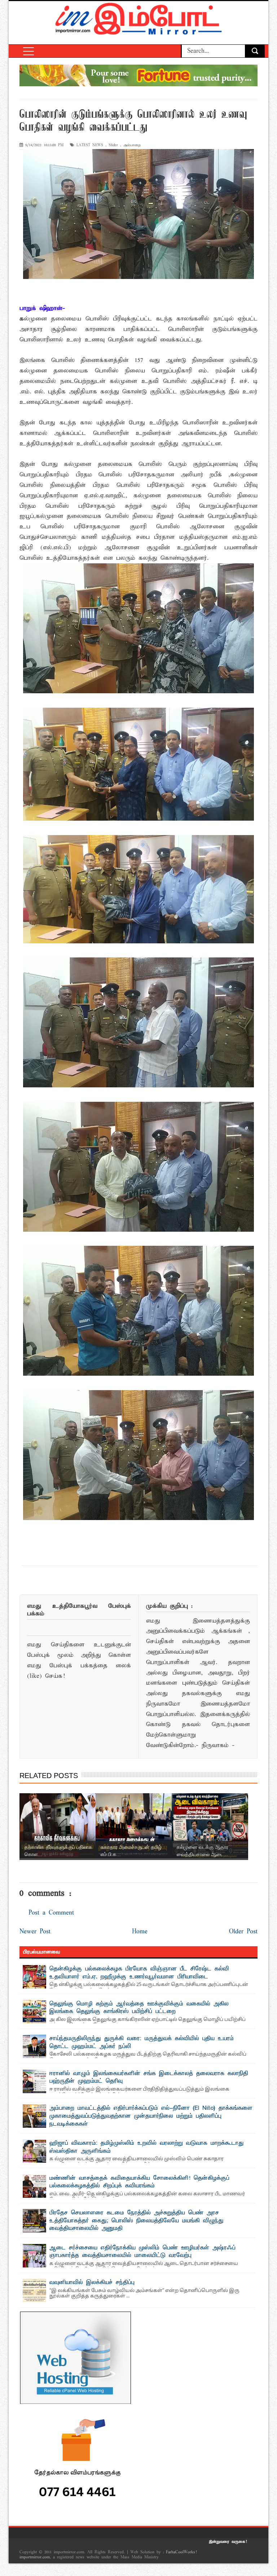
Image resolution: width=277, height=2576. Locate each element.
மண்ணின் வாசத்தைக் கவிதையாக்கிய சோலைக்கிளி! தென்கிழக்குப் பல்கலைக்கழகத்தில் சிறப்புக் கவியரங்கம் (139, 2182)
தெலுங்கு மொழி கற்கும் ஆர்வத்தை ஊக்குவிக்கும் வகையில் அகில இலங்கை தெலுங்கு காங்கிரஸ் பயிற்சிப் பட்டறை (139, 2008)
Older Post (243, 1932)
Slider (113, 145)
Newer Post (35, 1932)
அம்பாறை (132, 145)
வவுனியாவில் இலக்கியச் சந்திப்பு (92, 2283)
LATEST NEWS (90, 145)
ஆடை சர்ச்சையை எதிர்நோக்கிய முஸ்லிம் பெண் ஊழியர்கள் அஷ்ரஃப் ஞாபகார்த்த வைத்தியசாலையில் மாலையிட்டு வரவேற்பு (142, 2252)
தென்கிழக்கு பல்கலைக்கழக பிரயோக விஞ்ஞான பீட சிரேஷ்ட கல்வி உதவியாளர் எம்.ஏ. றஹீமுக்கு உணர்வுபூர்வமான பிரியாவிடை (139, 1973)
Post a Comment (51, 1913)
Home (140, 1932)
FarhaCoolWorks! (181, 2552)
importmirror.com (35, 2557)
